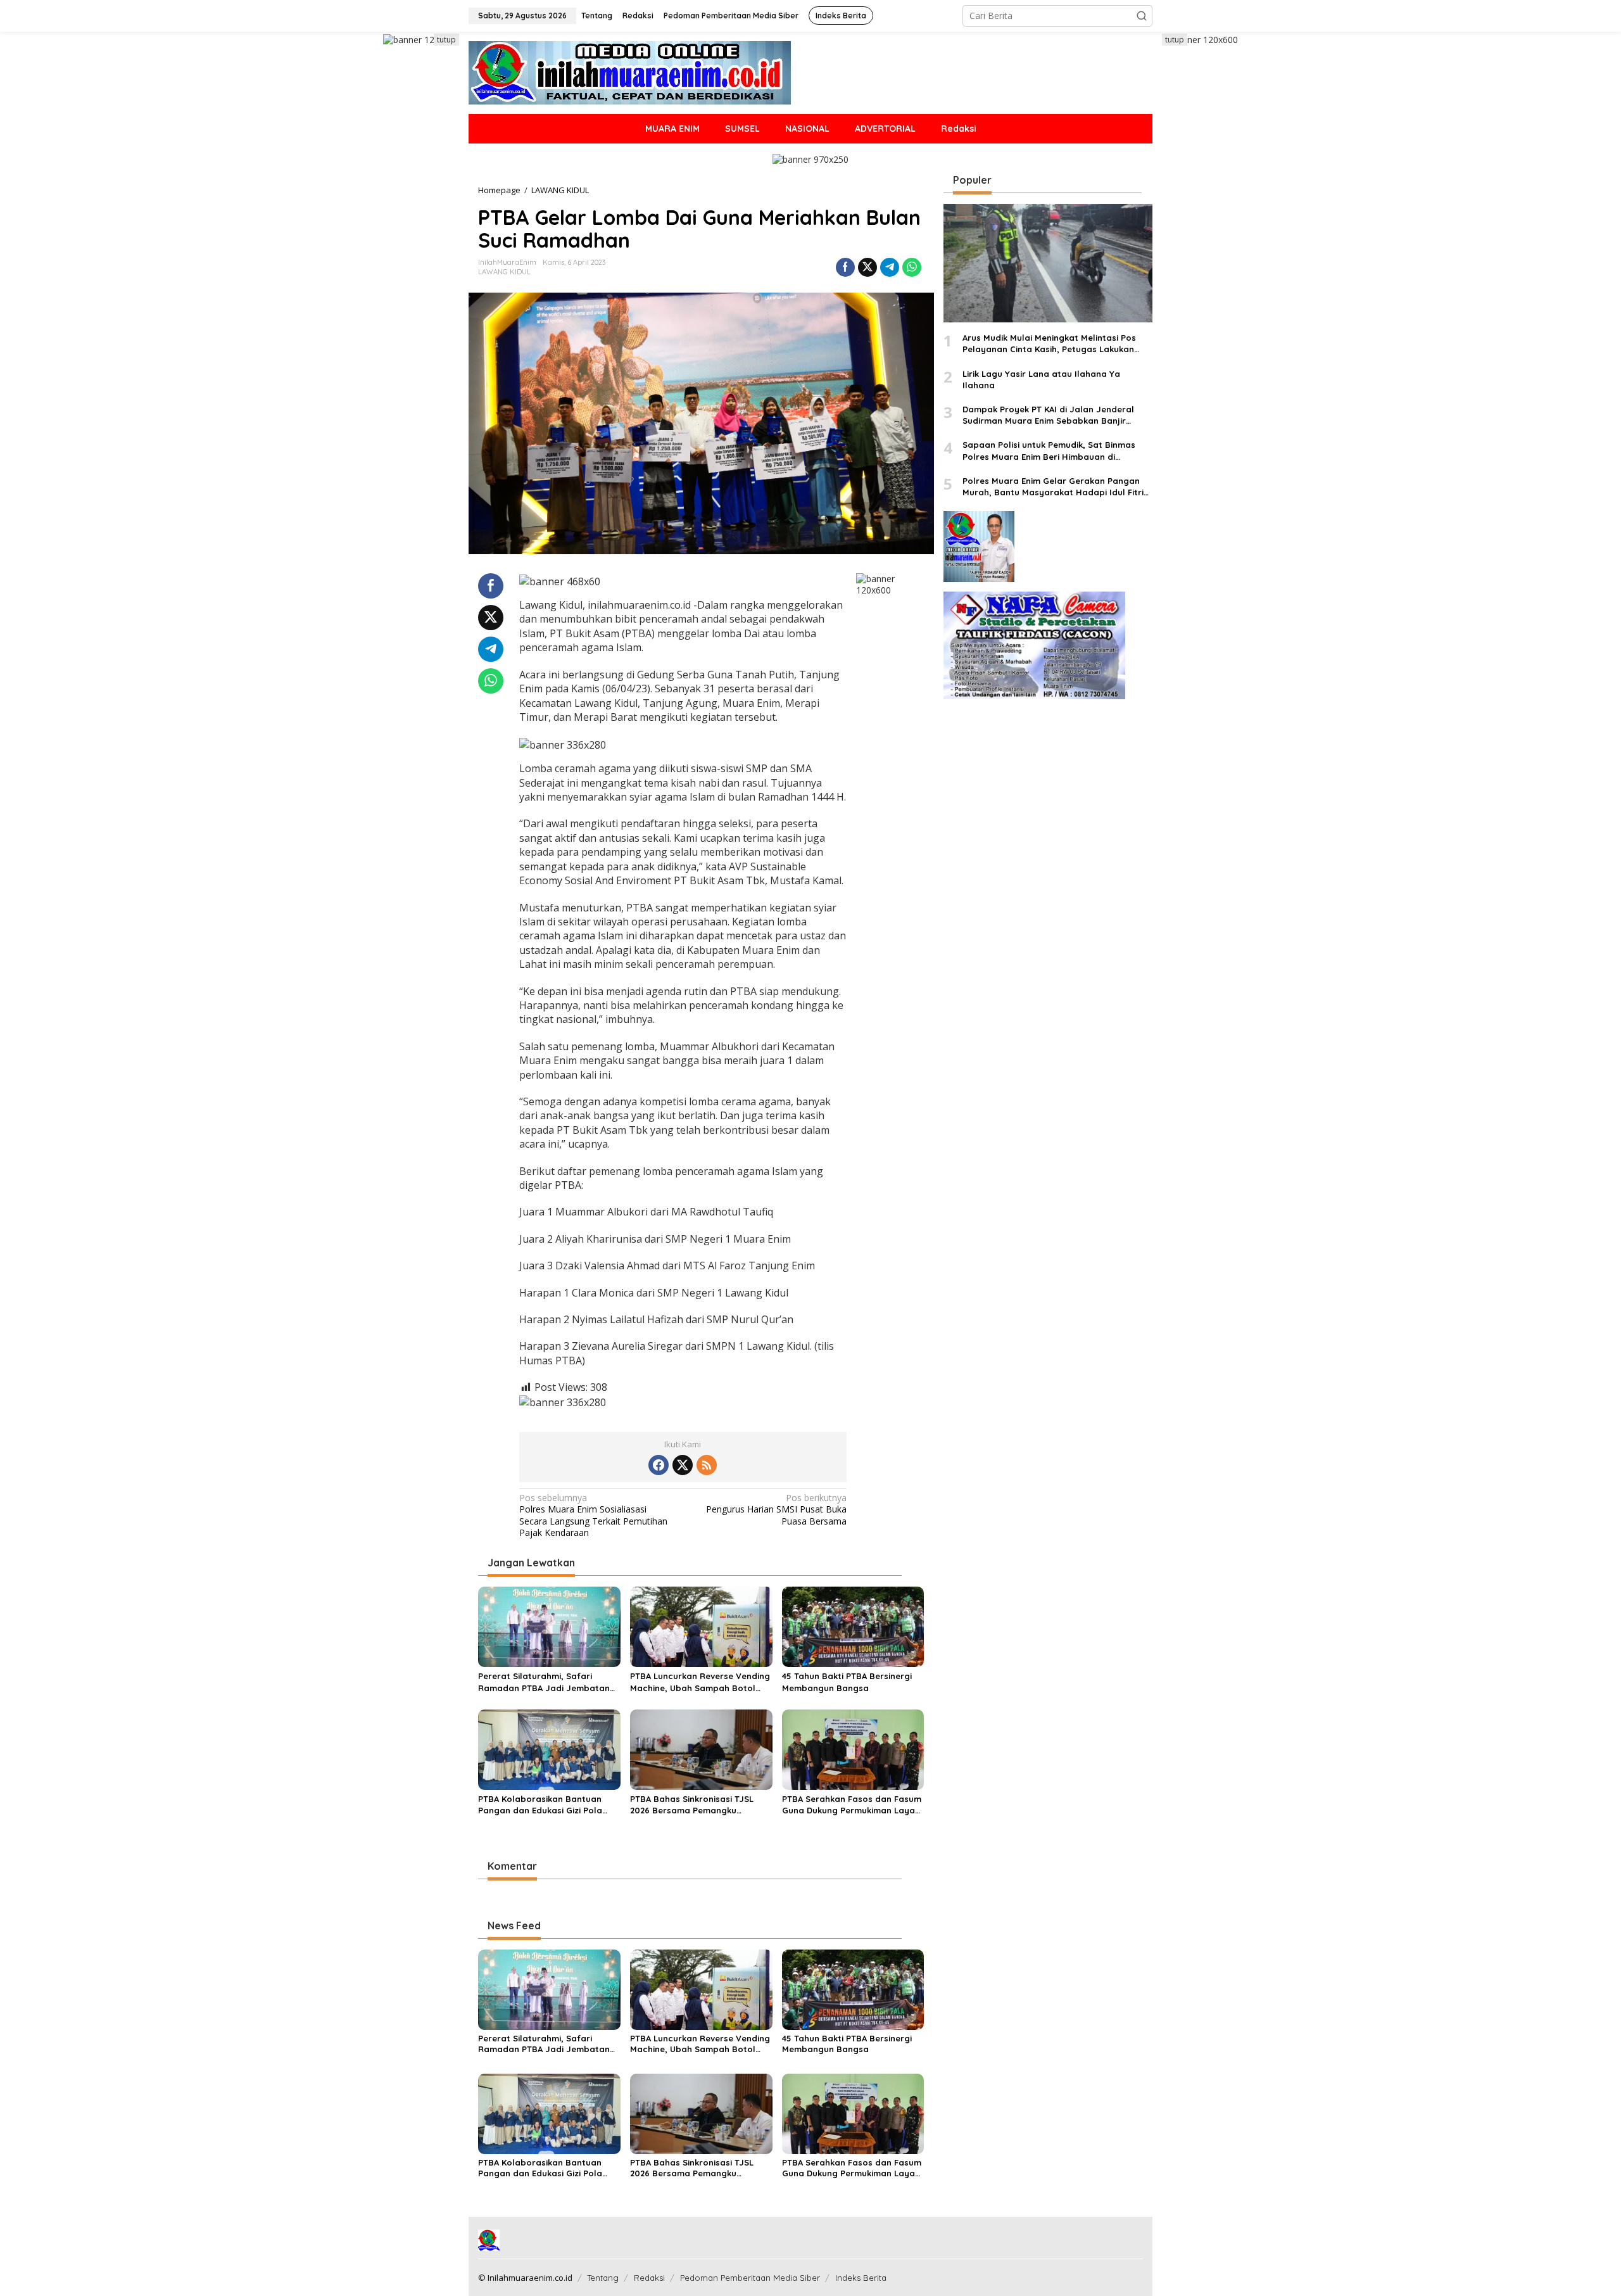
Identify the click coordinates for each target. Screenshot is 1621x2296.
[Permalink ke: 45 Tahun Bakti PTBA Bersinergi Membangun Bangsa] (853, 1626)
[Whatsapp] (912, 267)
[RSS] (707, 1465)
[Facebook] (659, 1465)
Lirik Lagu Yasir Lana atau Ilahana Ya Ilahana (1041, 379)
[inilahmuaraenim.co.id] (630, 72)
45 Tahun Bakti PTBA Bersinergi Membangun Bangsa (847, 1682)
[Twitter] (683, 1465)
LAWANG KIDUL (504, 272)
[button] (1142, 16)
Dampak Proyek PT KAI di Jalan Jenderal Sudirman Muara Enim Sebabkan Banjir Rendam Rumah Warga (1048, 415)
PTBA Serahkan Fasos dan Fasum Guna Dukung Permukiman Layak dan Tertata (852, 1805)
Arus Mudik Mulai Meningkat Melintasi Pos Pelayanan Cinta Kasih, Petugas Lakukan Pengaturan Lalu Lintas (1049, 344)
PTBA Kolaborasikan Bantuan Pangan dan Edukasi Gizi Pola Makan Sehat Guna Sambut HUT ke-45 (546, 1805)
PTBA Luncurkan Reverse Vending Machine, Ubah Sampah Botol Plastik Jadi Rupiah (700, 1682)
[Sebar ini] (845, 267)
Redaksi (649, 2278)
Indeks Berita (861, 2278)
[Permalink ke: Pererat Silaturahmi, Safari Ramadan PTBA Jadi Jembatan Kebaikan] (549, 1626)
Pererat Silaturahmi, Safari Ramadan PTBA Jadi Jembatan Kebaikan (544, 1682)
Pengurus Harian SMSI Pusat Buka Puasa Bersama (776, 1509)
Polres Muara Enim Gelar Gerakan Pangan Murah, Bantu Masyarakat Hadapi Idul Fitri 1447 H (1053, 487)
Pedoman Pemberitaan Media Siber (750, 2278)
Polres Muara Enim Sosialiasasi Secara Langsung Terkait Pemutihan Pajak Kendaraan (593, 1515)
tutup (446, 40)
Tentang (603, 2278)
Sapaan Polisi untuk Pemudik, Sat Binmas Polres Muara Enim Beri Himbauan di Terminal (1049, 451)
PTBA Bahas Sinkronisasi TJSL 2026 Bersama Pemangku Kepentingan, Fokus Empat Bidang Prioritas (692, 1805)
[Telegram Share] (890, 267)
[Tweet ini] (867, 267)
